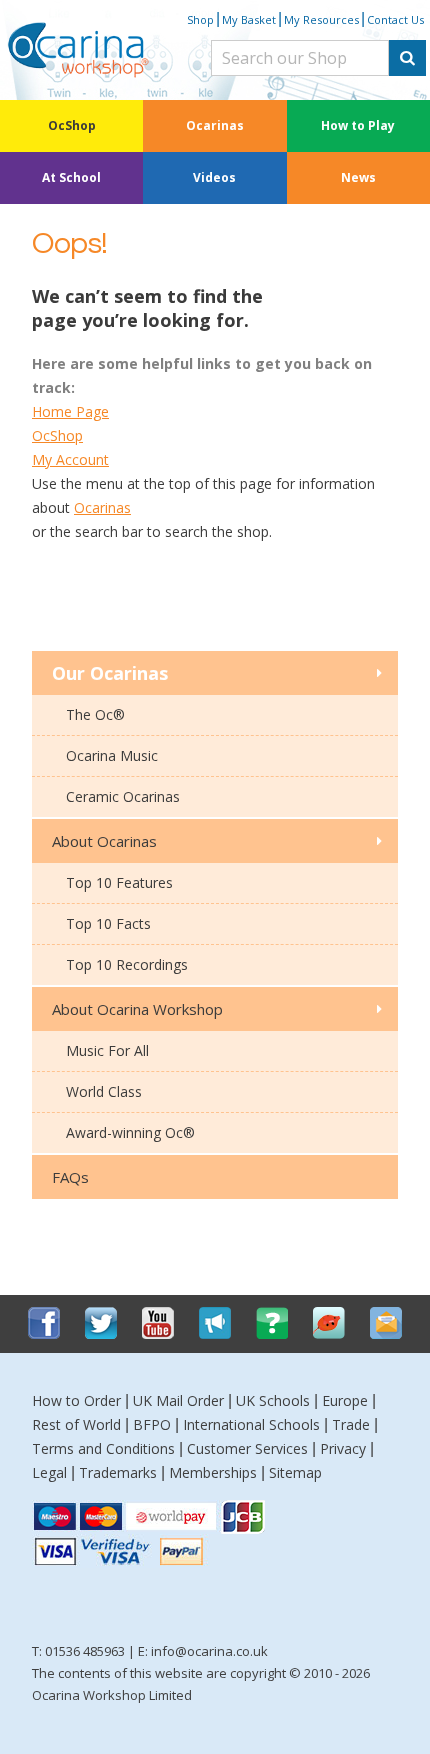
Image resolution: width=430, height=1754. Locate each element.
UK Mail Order (178, 1400)
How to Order (76, 1400)
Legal (49, 1472)
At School (71, 177)
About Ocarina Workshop (137, 1009)
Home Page (70, 411)
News (358, 177)
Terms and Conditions (103, 1448)
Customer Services (247, 1448)
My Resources (321, 19)
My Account (70, 459)
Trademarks (118, 1472)
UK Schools (273, 1400)
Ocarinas (215, 125)
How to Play (358, 125)
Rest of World (76, 1424)
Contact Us (395, 19)
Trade (351, 1424)
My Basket (249, 19)
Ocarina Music (112, 755)
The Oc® (95, 714)
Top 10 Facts (108, 923)
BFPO (152, 1424)
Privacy (343, 1448)
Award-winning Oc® (130, 1132)
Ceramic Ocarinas (123, 796)
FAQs (70, 1177)
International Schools (251, 1424)
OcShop (72, 125)
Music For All (107, 1050)
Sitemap (295, 1472)
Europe (345, 1400)
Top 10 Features (119, 882)
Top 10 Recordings (127, 964)
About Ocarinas (104, 841)
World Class (104, 1091)
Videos (214, 177)
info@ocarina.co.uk (209, 1651)
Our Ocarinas (110, 673)
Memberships (213, 1472)
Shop (200, 19)
